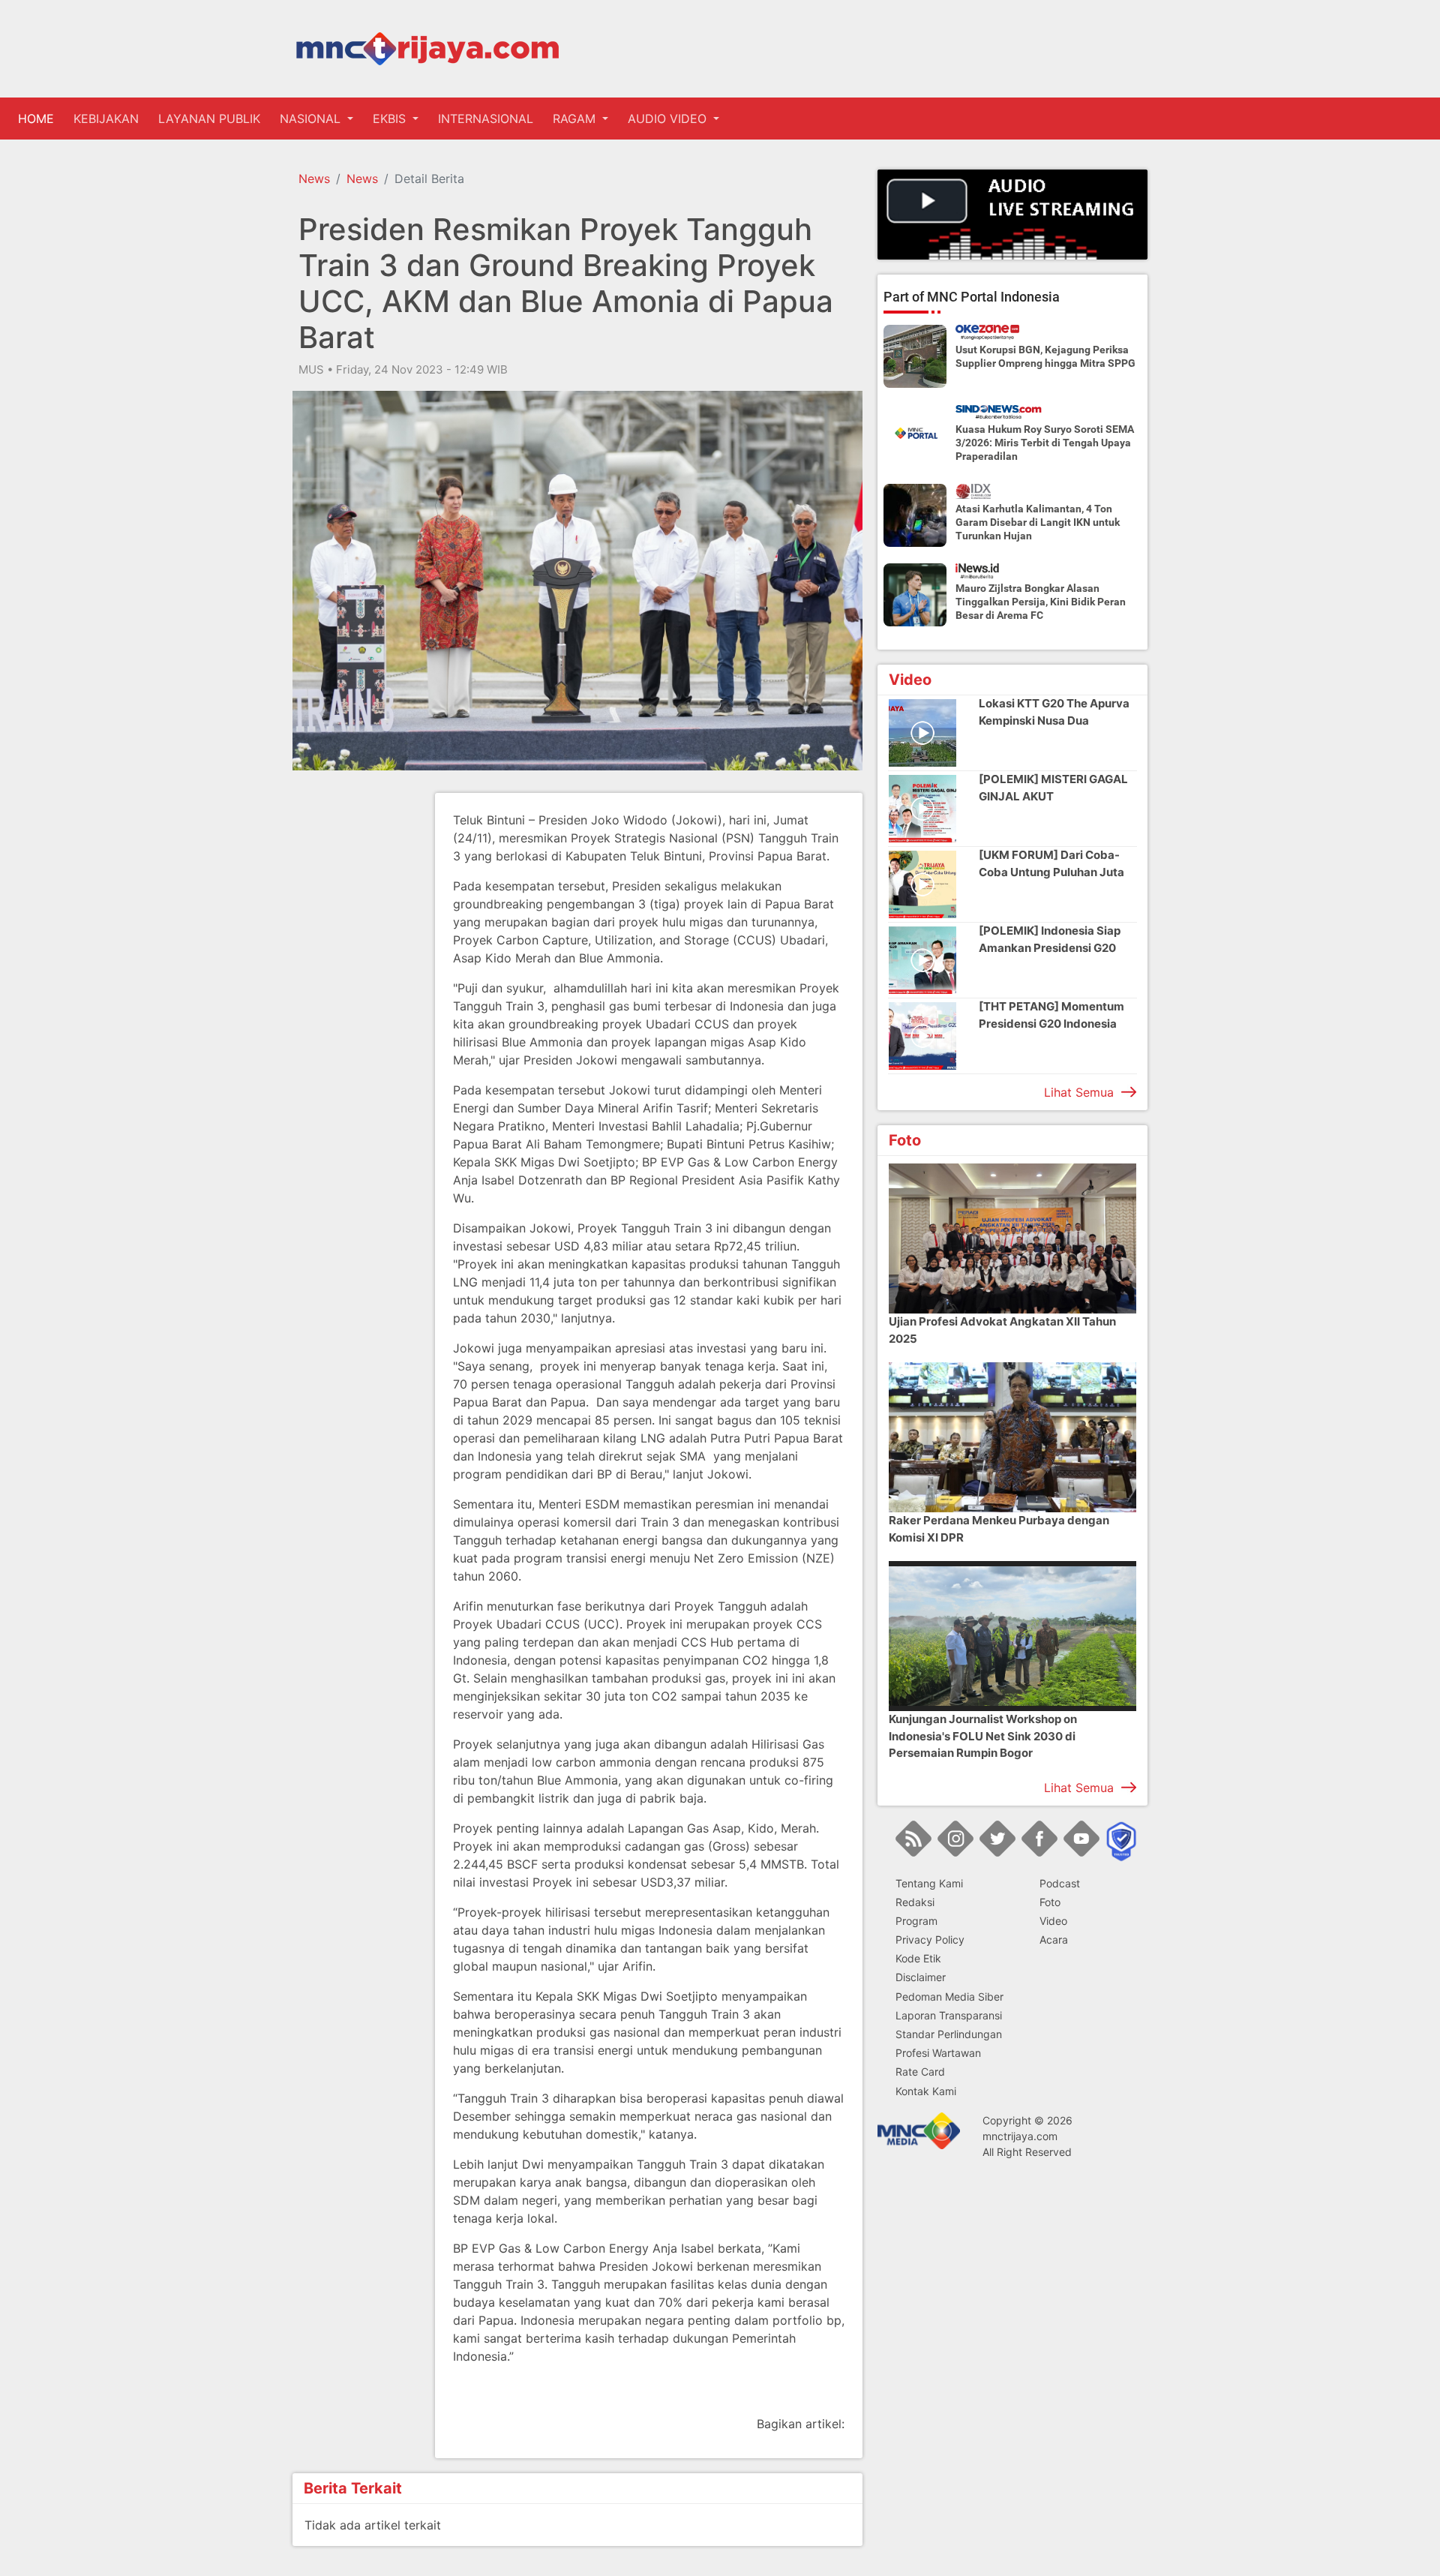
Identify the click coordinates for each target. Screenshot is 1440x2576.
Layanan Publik (209, 119)
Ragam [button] (576, 119)
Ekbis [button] (391, 119)
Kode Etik (918, 1958)
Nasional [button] (312, 119)
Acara (1054, 1940)
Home (39, 119)
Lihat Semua (1079, 1092)
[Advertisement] (352, 1018)
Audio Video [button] (669, 119)
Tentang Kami (929, 1883)
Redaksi (915, 1902)
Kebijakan (106, 119)
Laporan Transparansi (949, 2015)
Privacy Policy (930, 1940)
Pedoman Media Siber (949, 1997)
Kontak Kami (926, 2091)
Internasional (486, 119)
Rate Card (920, 2072)
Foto (1050, 1902)
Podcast (1060, 1883)
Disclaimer (921, 1977)
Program (916, 1921)
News (314, 179)
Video (1053, 1921)
